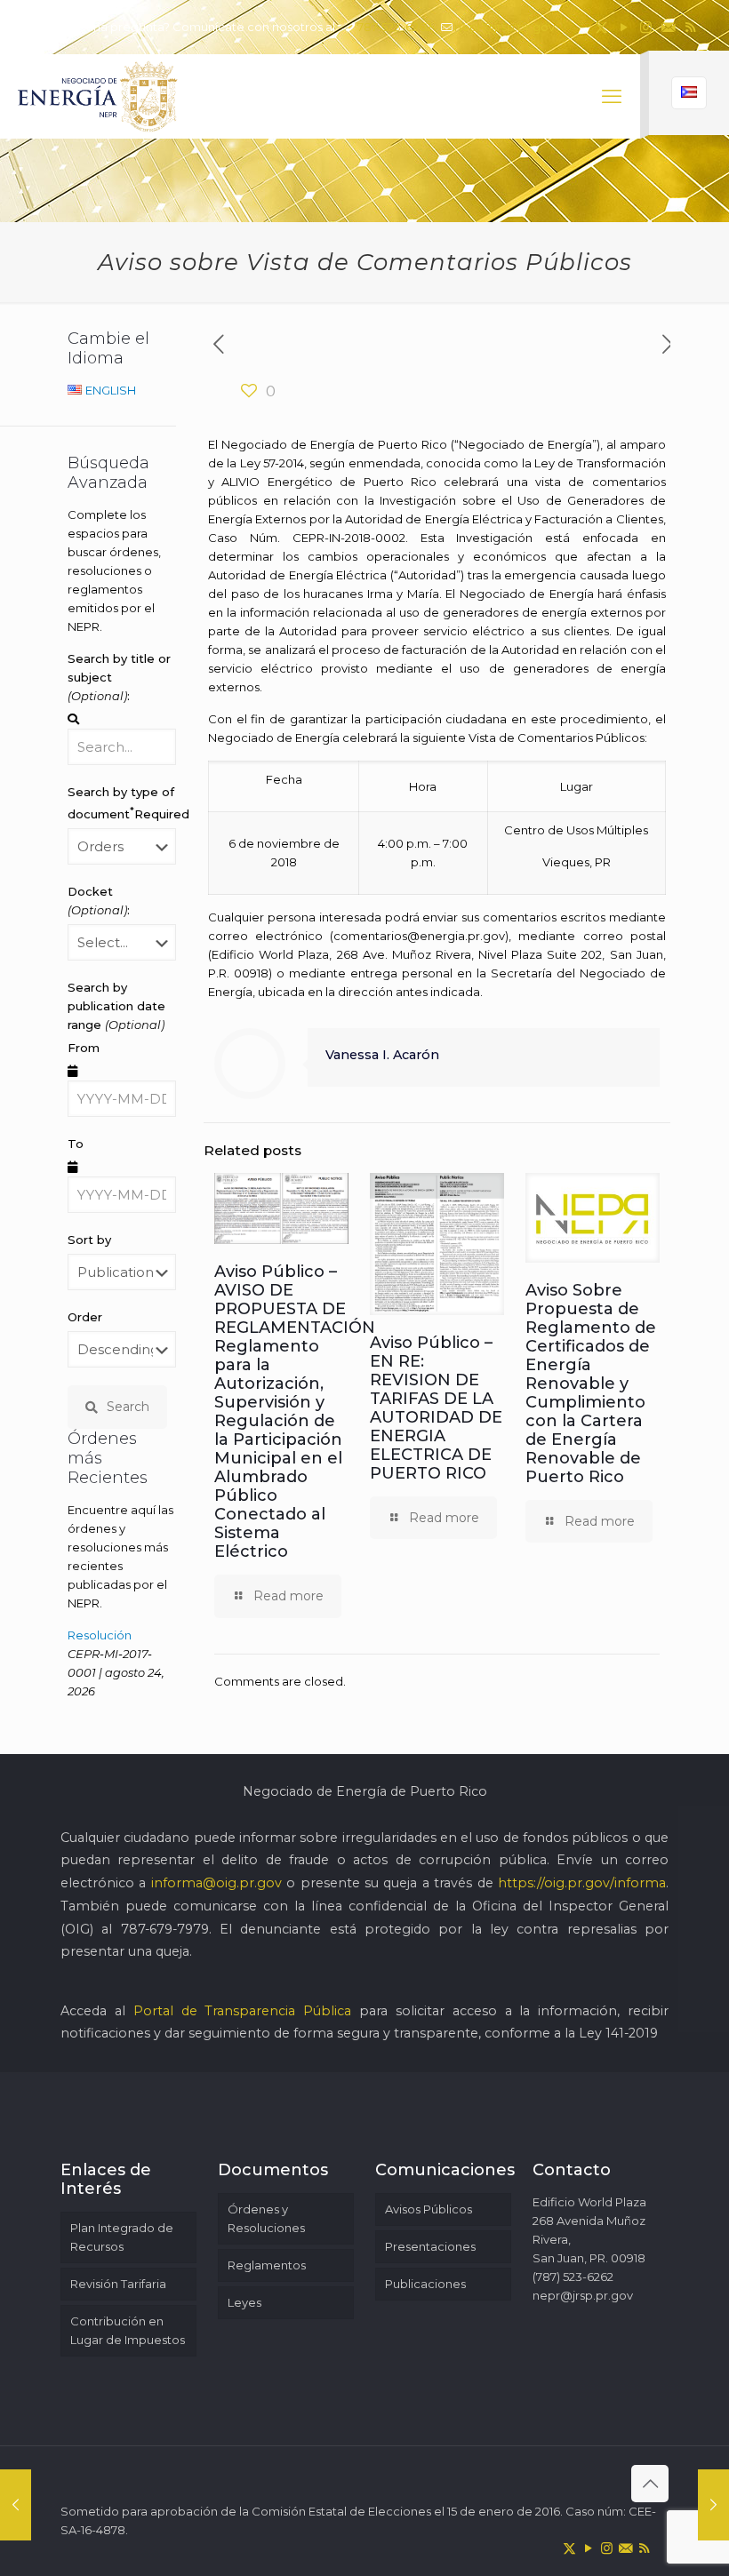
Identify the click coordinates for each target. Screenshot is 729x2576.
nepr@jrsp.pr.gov (505, 27)
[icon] (668, 27)
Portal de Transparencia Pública (243, 2011)
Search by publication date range (116, 1006)
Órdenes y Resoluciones (266, 2218)
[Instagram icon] (646, 27)
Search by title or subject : (119, 677)
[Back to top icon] (650, 2484)
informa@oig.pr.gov (216, 1883)
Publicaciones (425, 2284)
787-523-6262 (395, 27)
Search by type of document (122, 803)
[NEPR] (99, 96)
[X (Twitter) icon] (601, 27)
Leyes (244, 2302)
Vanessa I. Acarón (382, 1055)
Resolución (100, 1635)
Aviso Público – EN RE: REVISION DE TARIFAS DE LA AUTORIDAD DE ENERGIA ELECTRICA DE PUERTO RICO (436, 1408)
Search (128, 1407)
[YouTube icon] (624, 27)
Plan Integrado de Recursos (122, 2237)
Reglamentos (267, 2265)
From (84, 1048)
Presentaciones (430, 2246)
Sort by (89, 1240)
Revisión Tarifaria (118, 2284)
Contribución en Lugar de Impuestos (128, 2330)
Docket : (99, 901)
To (76, 1144)
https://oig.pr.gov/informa (582, 1883)
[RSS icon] (690, 27)
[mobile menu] (612, 97)
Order (85, 1317)
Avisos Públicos (429, 2209)
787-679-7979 (165, 1929)
